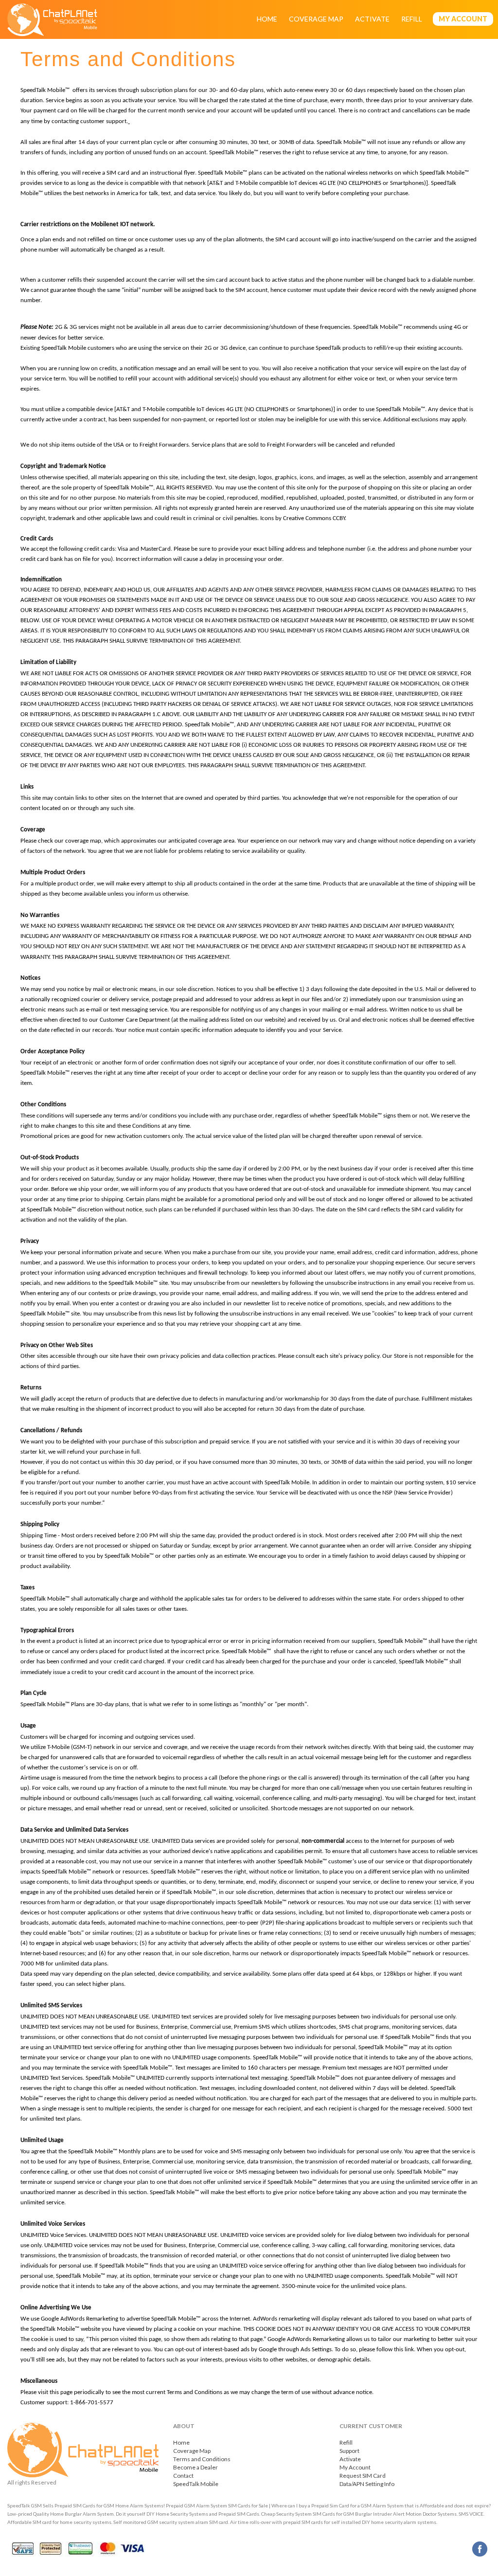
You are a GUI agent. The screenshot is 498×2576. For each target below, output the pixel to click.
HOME (267, 19)
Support (349, 2451)
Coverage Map (192, 2451)
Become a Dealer (196, 2467)
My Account (355, 2467)
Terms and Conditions (202, 2459)
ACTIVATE (372, 19)
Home (181, 2442)
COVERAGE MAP (316, 19)
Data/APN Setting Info (367, 2484)
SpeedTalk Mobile (196, 2484)
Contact (183, 2476)
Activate (350, 2459)
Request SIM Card (363, 2476)
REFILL (412, 19)
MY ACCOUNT (463, 19)
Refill (346, 2442)
